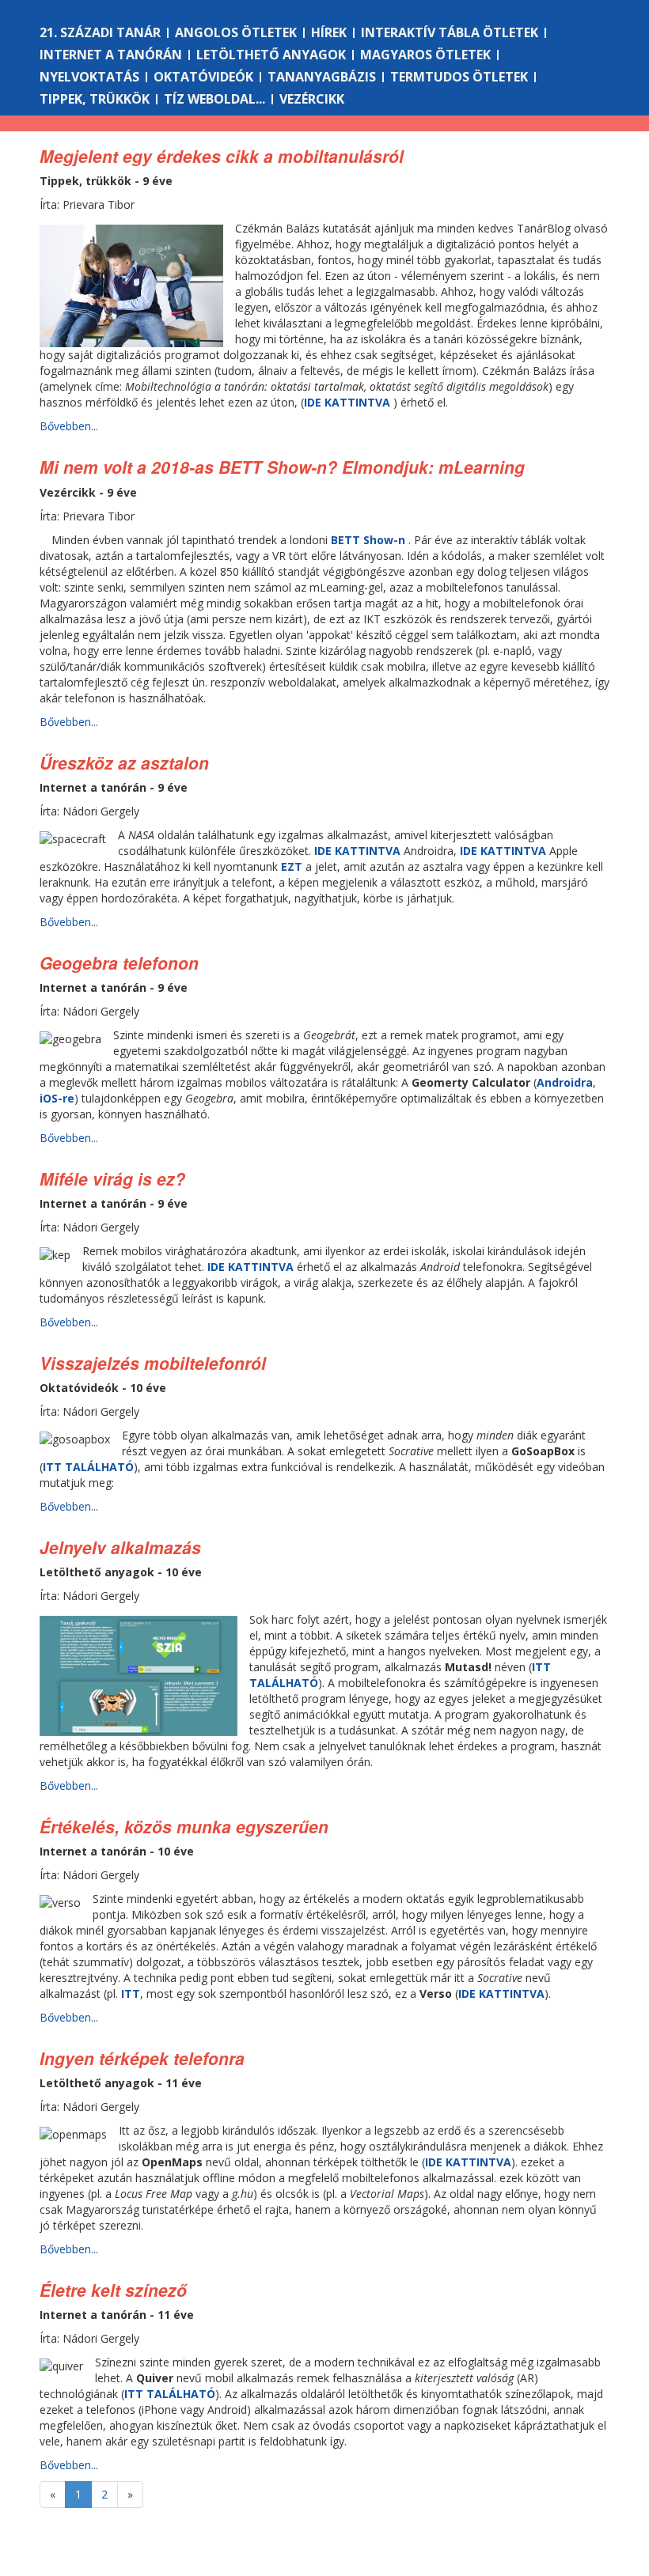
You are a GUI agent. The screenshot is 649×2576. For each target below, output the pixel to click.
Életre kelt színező (113, 2290)
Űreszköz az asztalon (124, 762)
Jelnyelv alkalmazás (120, 1547)
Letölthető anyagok (271, 55)
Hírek (329, 32)
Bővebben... (69, 426)
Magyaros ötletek (425, 55)
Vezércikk (312, 99)
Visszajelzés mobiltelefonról (153, 1363)
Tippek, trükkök (95, 99)
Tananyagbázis (322, 77)
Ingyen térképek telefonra (142, 2058)
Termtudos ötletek (459, 77)
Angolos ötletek (236, 32)
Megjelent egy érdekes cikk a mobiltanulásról (222, 156)
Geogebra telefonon (119, 963)
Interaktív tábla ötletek (450, 32)
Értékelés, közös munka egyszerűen (184, 1826)
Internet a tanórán (111, 55)
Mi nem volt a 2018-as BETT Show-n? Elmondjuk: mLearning (282, 467)
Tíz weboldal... (214, 99)
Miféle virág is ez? (112, 1178)
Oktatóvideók (203, 77)
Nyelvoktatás (89, 77)
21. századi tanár (100, 32)
